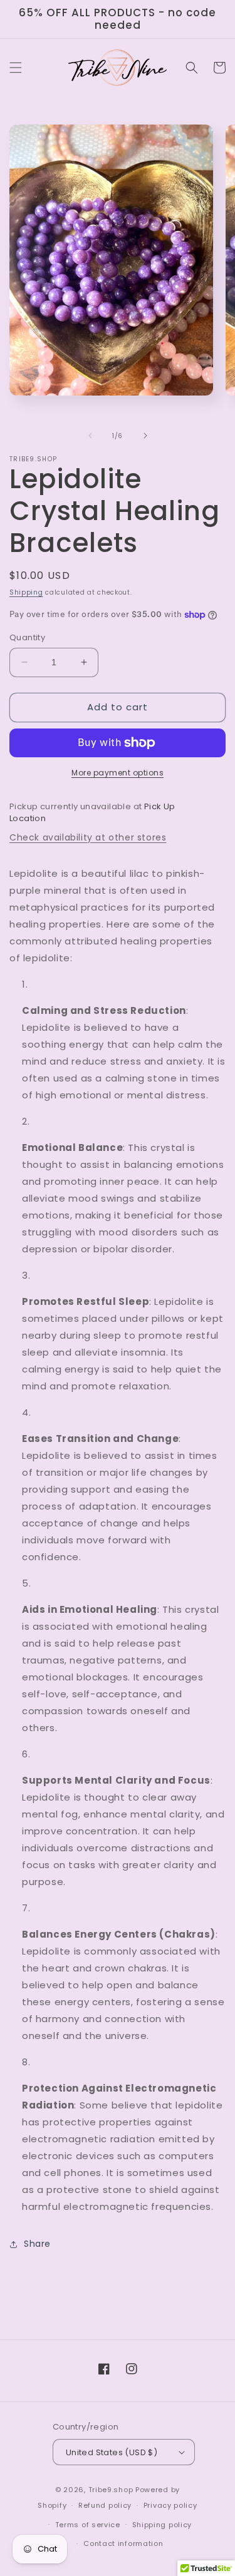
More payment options (118, 773)
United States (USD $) (112, 2452)
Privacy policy (170, 2505)
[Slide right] (145, 436)
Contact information (123, 2543)
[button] (16, 68)
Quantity (27, 637)
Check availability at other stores (88, 837)
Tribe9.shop (111, 2490)
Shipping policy (162, 2525)
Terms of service (88, 2525)
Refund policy (105, 2505)
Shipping (26, 592)
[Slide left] (90, 436)
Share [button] (37, 2244)
